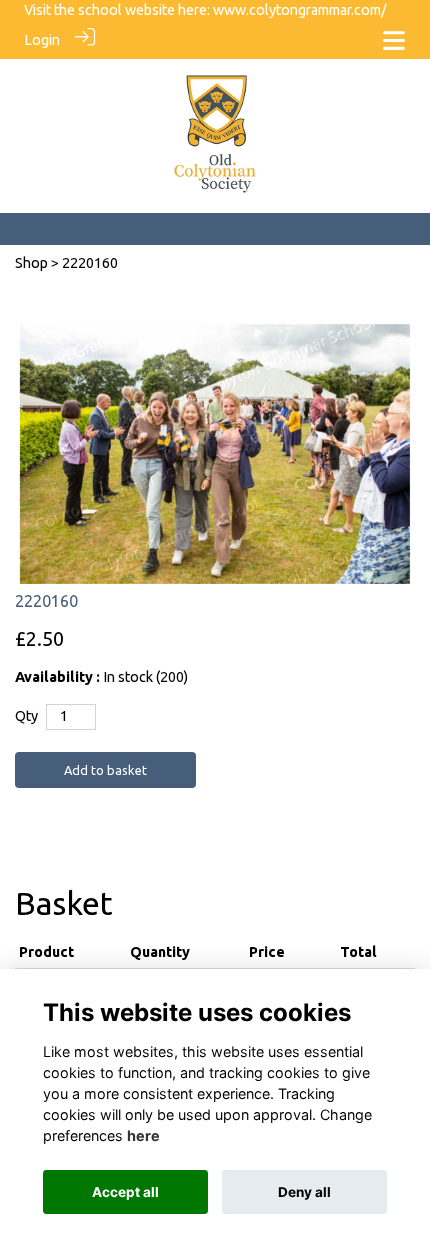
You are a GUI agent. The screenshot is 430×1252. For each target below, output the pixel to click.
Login (42, 40)
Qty (26, 716)
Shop (31, 263)
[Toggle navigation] (394, 40)
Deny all (304, 1192)
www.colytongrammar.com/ (300, 10)
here (143, 1135)
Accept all (125, 1192)
